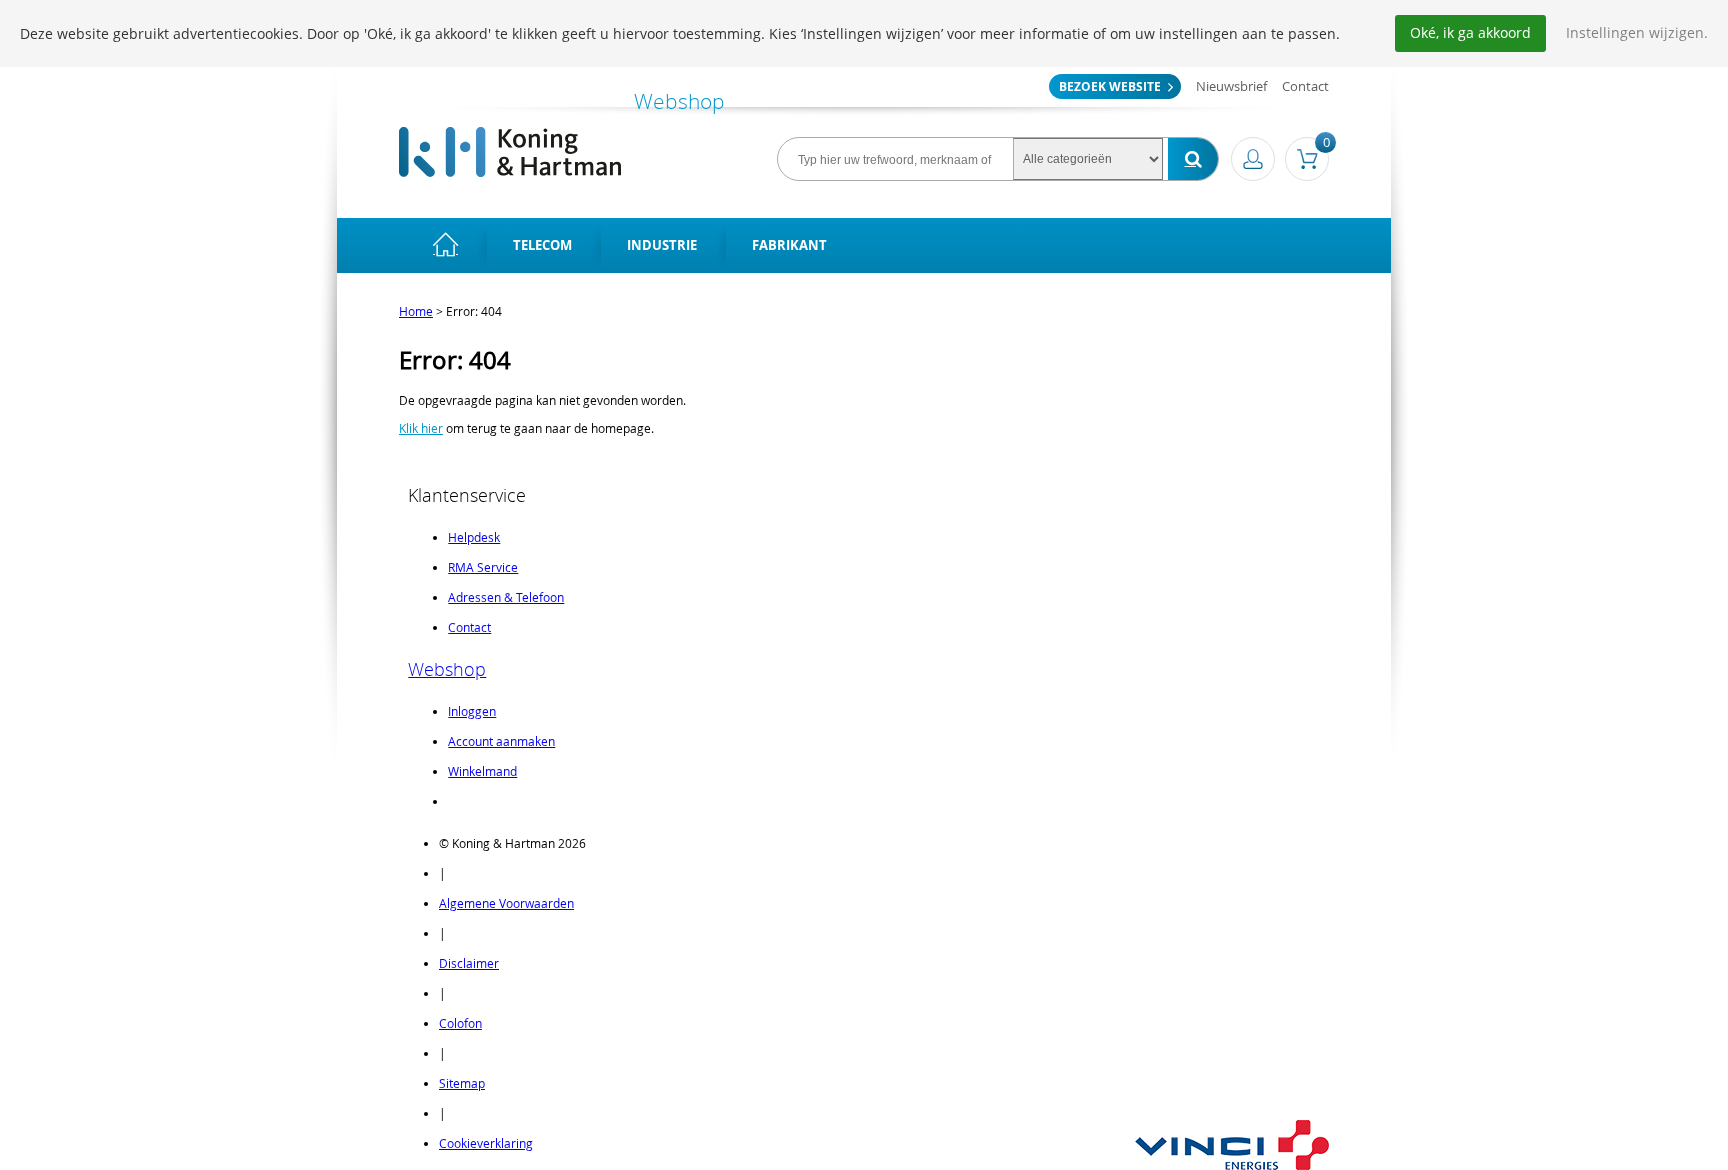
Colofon (460, 1023)
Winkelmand (482, 771)
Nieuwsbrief (1231, 86)
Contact (1305, 86)
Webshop (447, 669)
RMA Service (483, 567)
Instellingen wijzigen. (1637, 32)
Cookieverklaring (486, 1143)
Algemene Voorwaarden (506, 903)
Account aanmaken (501, 741)
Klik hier (421, 428)
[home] (445, 245)
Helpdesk (474, 537)
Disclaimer (469, 963)
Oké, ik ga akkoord (1470, 32)
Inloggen (472, 711)
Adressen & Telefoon (506, 597)
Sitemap (462, 1083)
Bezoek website (1110, 86)
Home (416, 311)
